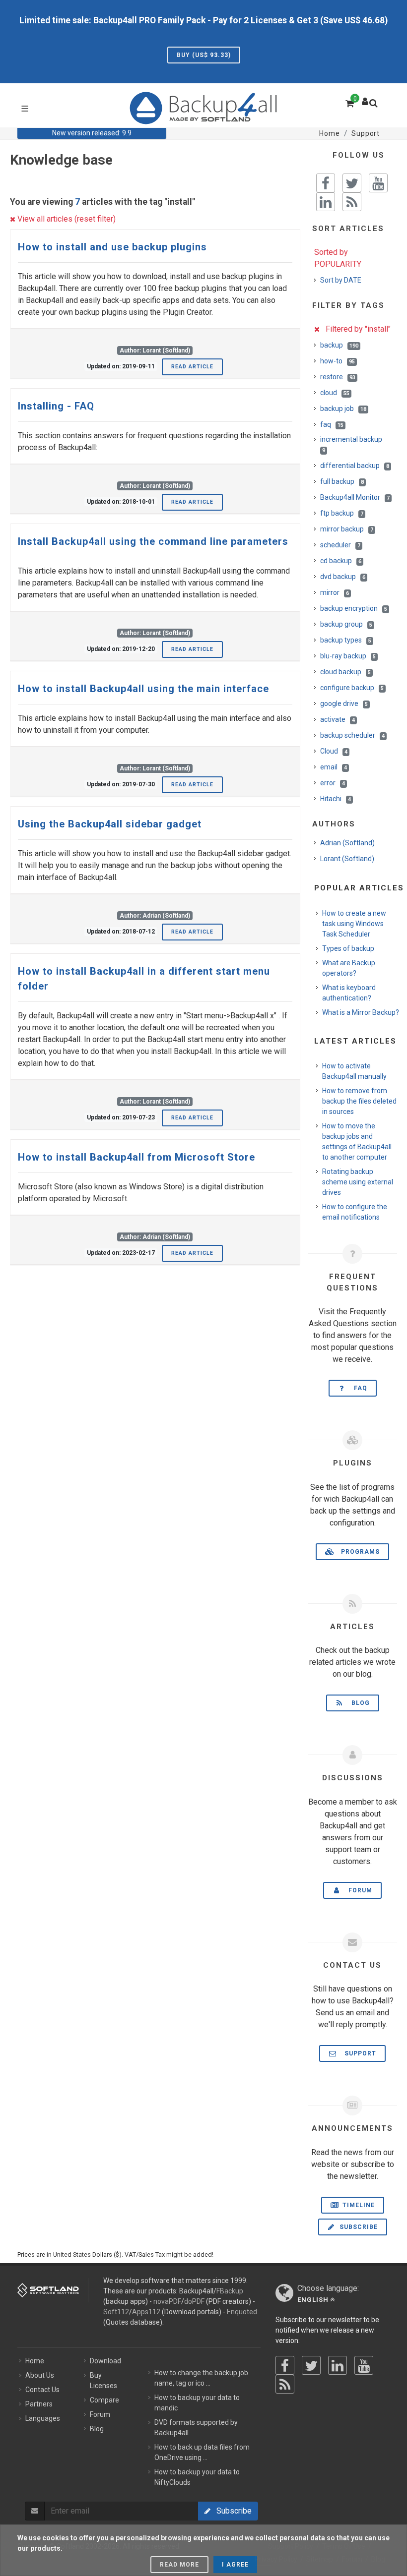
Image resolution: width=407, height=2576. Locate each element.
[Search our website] (376, 106)
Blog (358, 1703)
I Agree (235, 2565)
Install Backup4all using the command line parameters (153, 541)
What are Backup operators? (349, 968)
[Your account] (365, 99)
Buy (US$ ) (204, 55)
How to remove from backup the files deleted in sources (359, 1101)
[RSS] (285, 2384)
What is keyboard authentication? (349, 993)
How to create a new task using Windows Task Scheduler (354, 924)
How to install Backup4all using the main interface (143, 689)
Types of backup (348, 948)
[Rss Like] (352, 202)
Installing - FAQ (56, 406)
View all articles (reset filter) (66, 219)
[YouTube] (364, 2365)
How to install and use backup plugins (112, 247)
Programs (357, 1552)
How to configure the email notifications (355, 1212)
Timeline (358, 2205)
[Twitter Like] (352, 183)
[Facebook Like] (326, 183)
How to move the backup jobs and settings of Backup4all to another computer (357, 1142)
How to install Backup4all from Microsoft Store (136, 1157)
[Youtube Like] (378, 183)
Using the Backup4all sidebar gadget (110, 824)
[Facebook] (285, 2365)
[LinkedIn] (338, 2365)
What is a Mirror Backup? (361, 1012)
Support (357, 2053)
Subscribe (358, 2227)
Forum (357, 1890)
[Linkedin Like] (326, 202)
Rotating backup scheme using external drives (358, 1182)
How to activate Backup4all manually (354, 1071)
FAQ (358, 1388)
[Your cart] (349, 102)
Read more (179, 2565)
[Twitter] (311, 2365)
